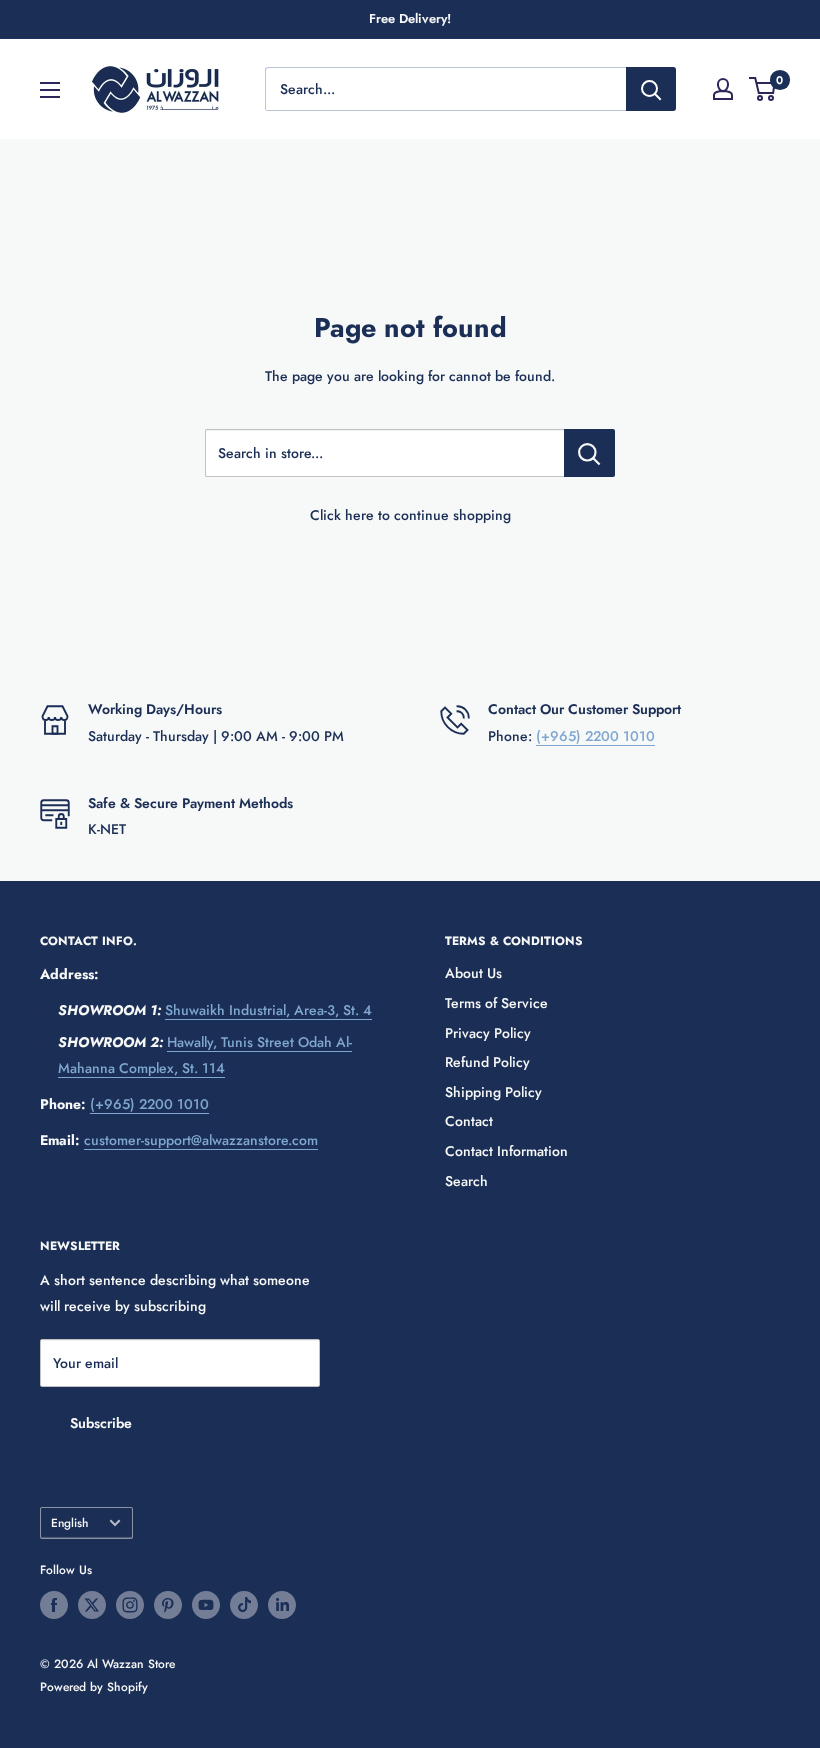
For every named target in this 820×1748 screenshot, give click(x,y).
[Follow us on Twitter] (92, 1605)
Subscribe (101, 1423)
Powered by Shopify (94, 1687)
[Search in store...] (589, 453)
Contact (469, 1121)
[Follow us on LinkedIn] (282, 1605)
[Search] (651, 89)
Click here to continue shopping (410, 515)
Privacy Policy (488, 1033)
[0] (763, 89)
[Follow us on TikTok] (244, 1605)
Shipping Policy (493, 1092)
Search (466, 1181)
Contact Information (506, 1151)
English (69, 1522)
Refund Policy (487, 1062)
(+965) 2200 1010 (595, 736)
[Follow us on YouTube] (206, 1605)
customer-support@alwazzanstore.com (201, 1140)
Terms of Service (496, 1003)
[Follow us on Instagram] (130, 1605)
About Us (473, 973)
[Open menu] (50, 90)
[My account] (723, 89)
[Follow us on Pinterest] (168, 1605)
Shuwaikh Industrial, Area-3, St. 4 (268, 1010)
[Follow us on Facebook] (54, 1605)
